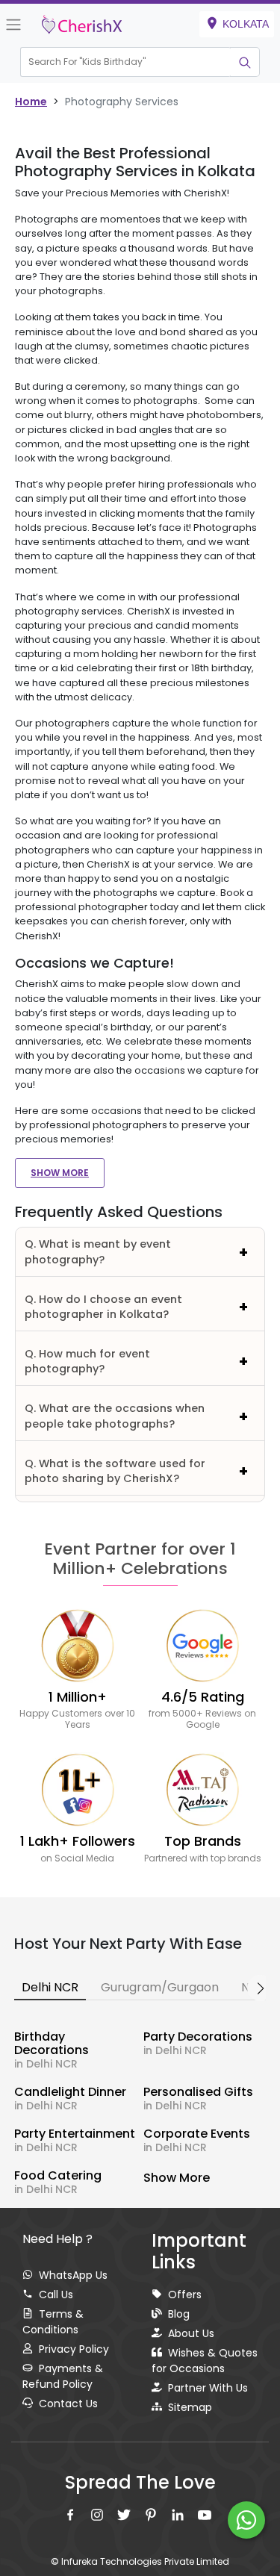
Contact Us (68, 2404)
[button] (126, 62)
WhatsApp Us (73, 2275)
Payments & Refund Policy (63, 2376)
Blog (179, 2314)
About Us (191, 2333)
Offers (185, 2295)
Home (31, 102)
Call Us (56, 2295)
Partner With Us (208, 2388)
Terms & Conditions (53, 2322)
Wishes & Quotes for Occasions (205, 2361)
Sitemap (190, 2407)
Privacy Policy (74, 2349)
